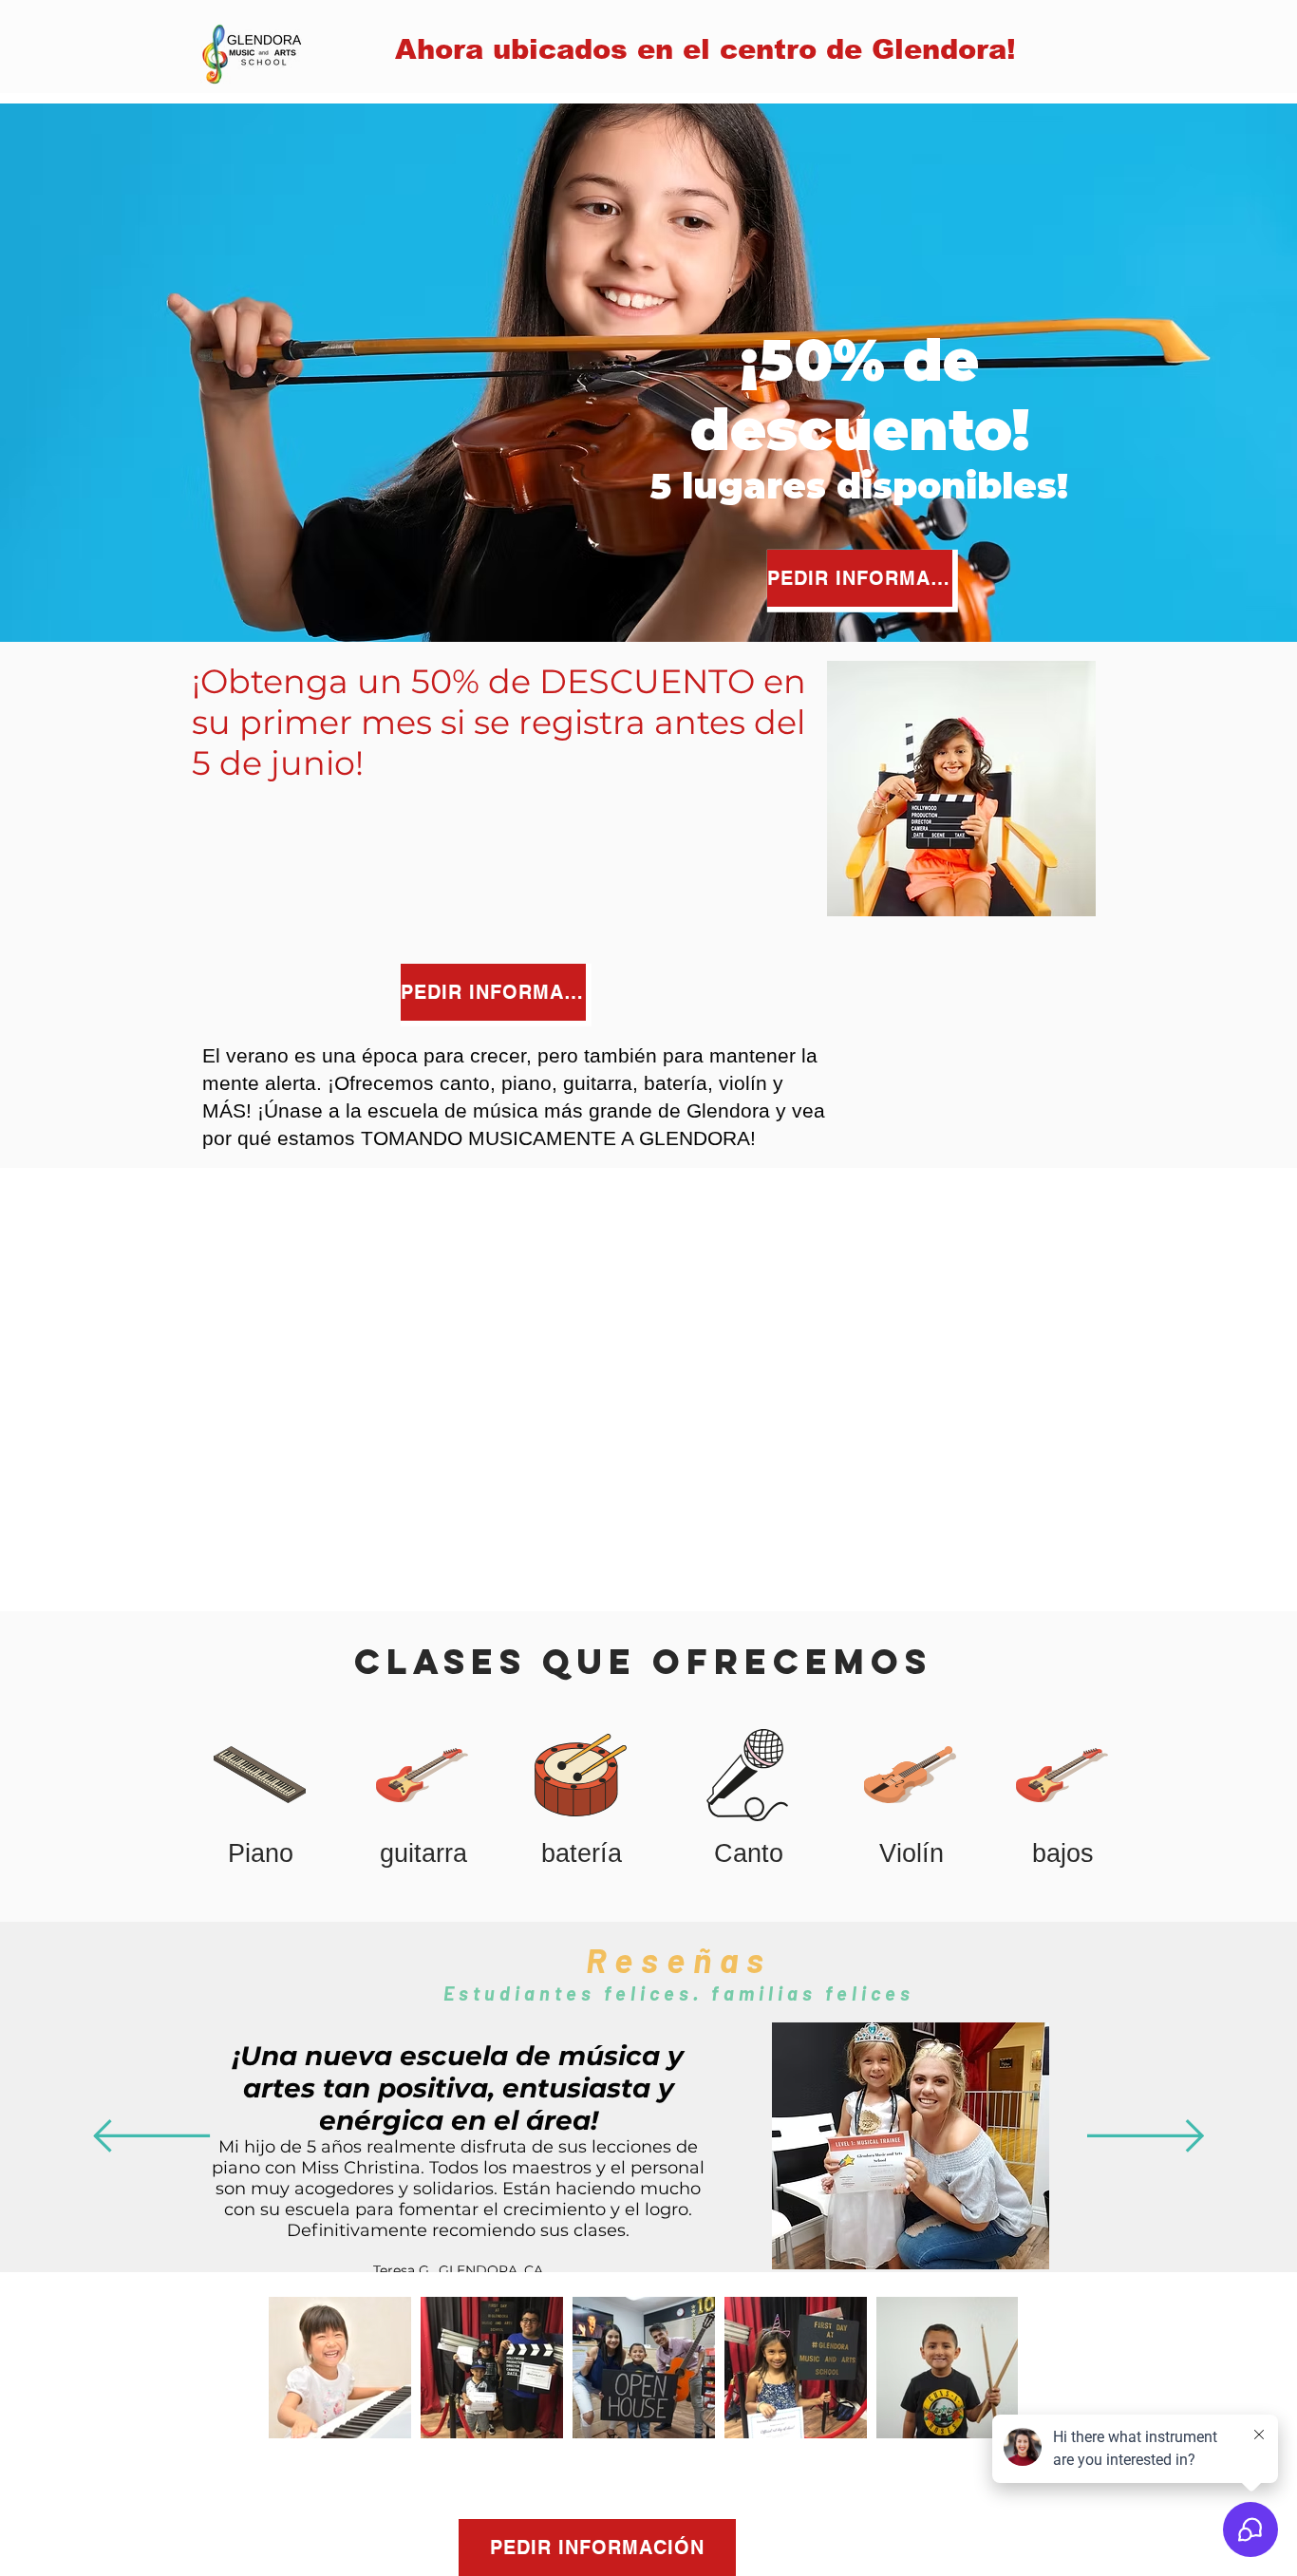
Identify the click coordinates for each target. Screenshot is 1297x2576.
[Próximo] (1146, 2137)
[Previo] (151, 2137)
